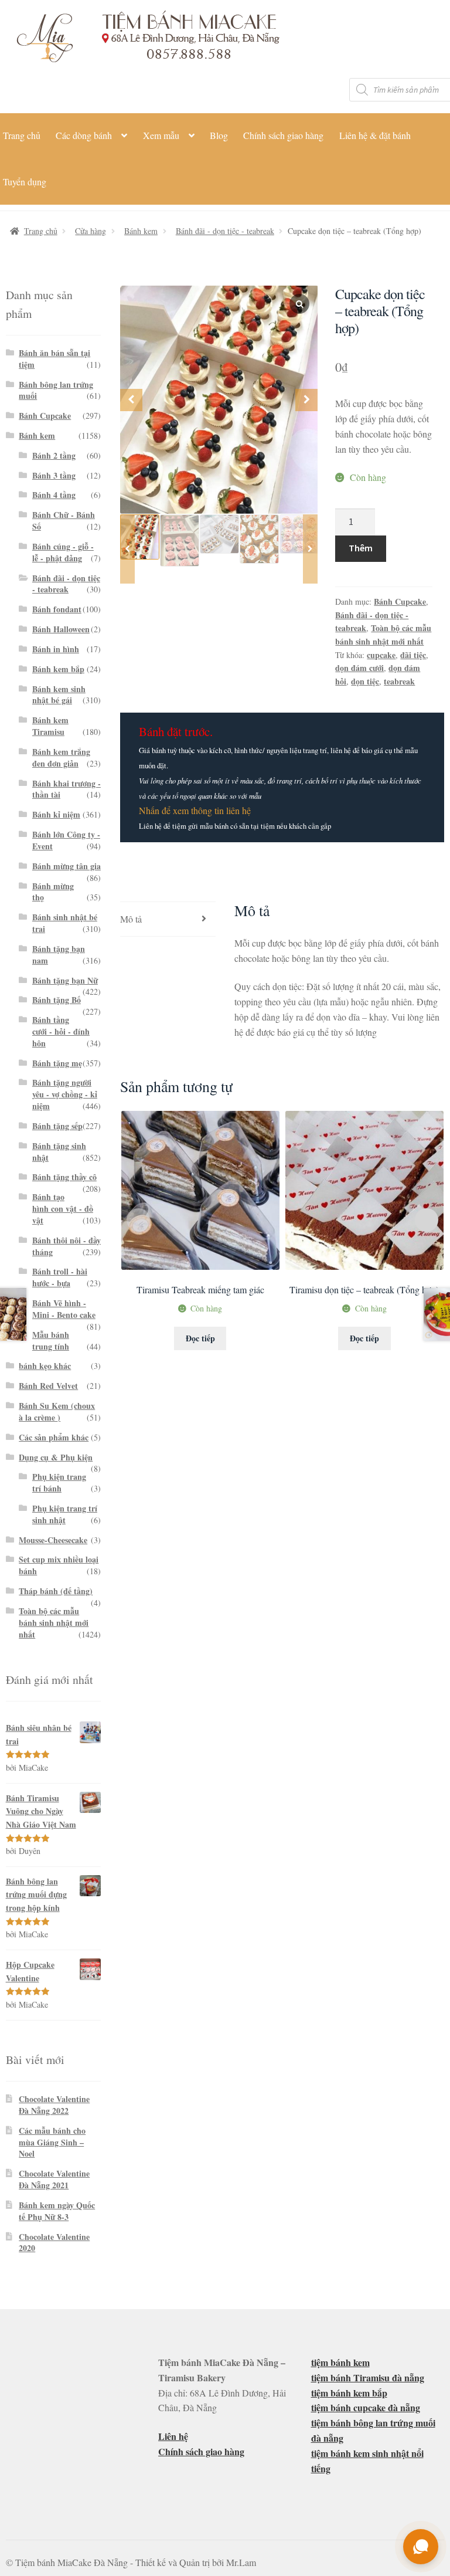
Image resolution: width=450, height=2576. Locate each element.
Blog (219, 135)
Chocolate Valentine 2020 (54, 2243)
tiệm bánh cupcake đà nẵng (366, 2407)
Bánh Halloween (61, 629)
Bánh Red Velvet (48, 1386)
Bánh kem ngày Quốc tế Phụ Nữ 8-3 (57, 2211)
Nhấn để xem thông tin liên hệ (195, 810)
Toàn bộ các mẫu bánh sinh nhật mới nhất (383, 635)
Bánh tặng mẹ (57, 1063)
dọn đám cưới (359, 668)
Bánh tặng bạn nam (59, 955)
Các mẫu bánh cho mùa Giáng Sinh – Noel (52, 2142)
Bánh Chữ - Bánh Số (64, 521)
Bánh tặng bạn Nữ (65, 980)
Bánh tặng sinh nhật (59, 1152)
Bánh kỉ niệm (56, 814)
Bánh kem (141, 231)
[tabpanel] (219, 400)
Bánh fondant (57, 609)
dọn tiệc (365, 681)
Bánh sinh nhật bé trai (65, 923)
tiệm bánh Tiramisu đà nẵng (368, 2377)
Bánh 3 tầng (54, 475)
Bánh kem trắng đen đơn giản (61, 757)
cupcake (381, 655)
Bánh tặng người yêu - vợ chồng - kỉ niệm (65, 1094)
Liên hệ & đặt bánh (375, 135)
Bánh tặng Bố (57, 1000)
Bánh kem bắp (58, 669)
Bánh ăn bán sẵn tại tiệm (54, 359)
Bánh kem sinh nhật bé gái (59, 695)
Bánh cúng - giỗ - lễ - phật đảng (63, 552)
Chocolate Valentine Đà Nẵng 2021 (54, 2179)
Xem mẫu (161, 135)
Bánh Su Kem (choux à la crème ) (57, 1411)
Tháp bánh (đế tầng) (56, 1591)
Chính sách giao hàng (283, 135)
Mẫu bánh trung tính (51, 1340)
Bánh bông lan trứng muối (56, 390)
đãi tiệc (413, 655)
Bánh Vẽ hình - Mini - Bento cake (64, 1309)
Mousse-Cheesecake (53, 1540)
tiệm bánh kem (340, 2362)
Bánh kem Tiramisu (50, 726)
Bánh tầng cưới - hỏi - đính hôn (61, 1031)
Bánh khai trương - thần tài (67, 789)
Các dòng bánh (84, 135)
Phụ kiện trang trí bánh (59, 1482)
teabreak (399, 681)
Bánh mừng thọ (53, 892)
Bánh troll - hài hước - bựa (60, 1277)
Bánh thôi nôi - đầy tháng (67, 1246)
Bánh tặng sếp (57, 1126)
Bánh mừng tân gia (67, 866)
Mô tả (131, 919)
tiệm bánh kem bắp (349, 2393)
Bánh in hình (56, 649)
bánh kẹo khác (45, 1366)
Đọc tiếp (200, 1338)
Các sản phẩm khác (54, 1437)
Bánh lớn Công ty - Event (66, 840)
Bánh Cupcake (400, 601)
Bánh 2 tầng (54, 455)
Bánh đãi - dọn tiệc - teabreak (225, 231)
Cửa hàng (91, 231)
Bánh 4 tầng (54, 495)
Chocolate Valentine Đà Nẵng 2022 (54, 2105)
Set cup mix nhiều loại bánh (59, 1565)
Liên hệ (173, 2436)
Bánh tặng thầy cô (64, 1177)
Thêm (361, 548)
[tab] (168, 919)
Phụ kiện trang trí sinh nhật (65, 1514)
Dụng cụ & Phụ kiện (56, 1457)
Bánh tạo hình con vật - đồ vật (63, 1209)
